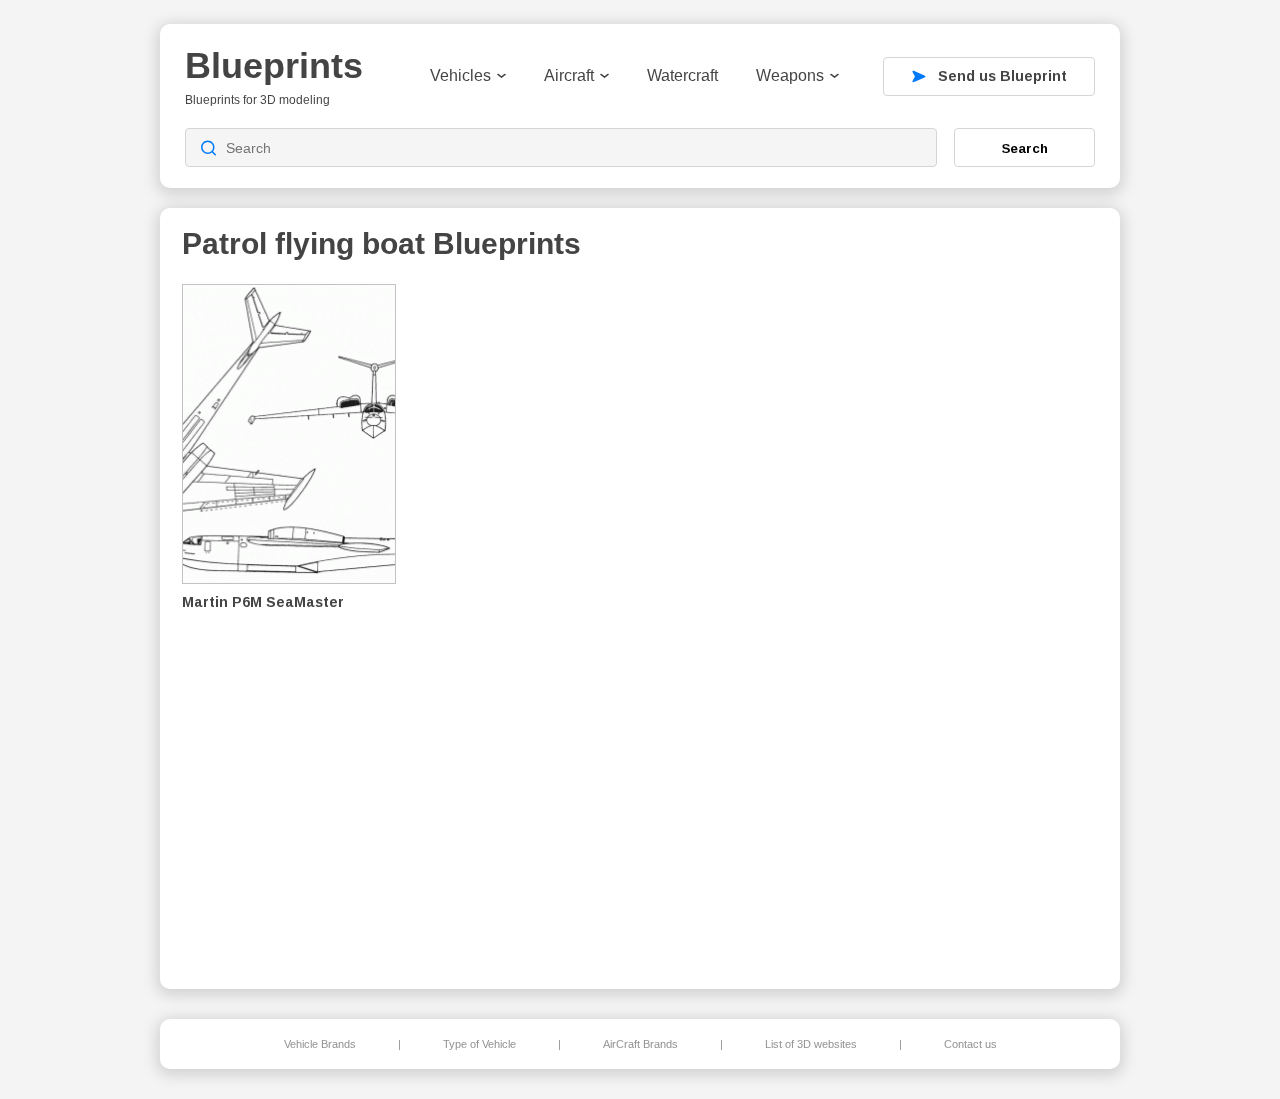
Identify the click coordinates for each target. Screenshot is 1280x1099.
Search (1025, 148)
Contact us (970, 1044)
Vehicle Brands (320, 1044)
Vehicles (460, 75)
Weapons (790, 75)
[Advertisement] (994, 621)
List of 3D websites (811, 1044)
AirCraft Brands (640, 1044)
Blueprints (274, 65)
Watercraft (682, 75)
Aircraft (569, 75)
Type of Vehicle (479, 1044)
